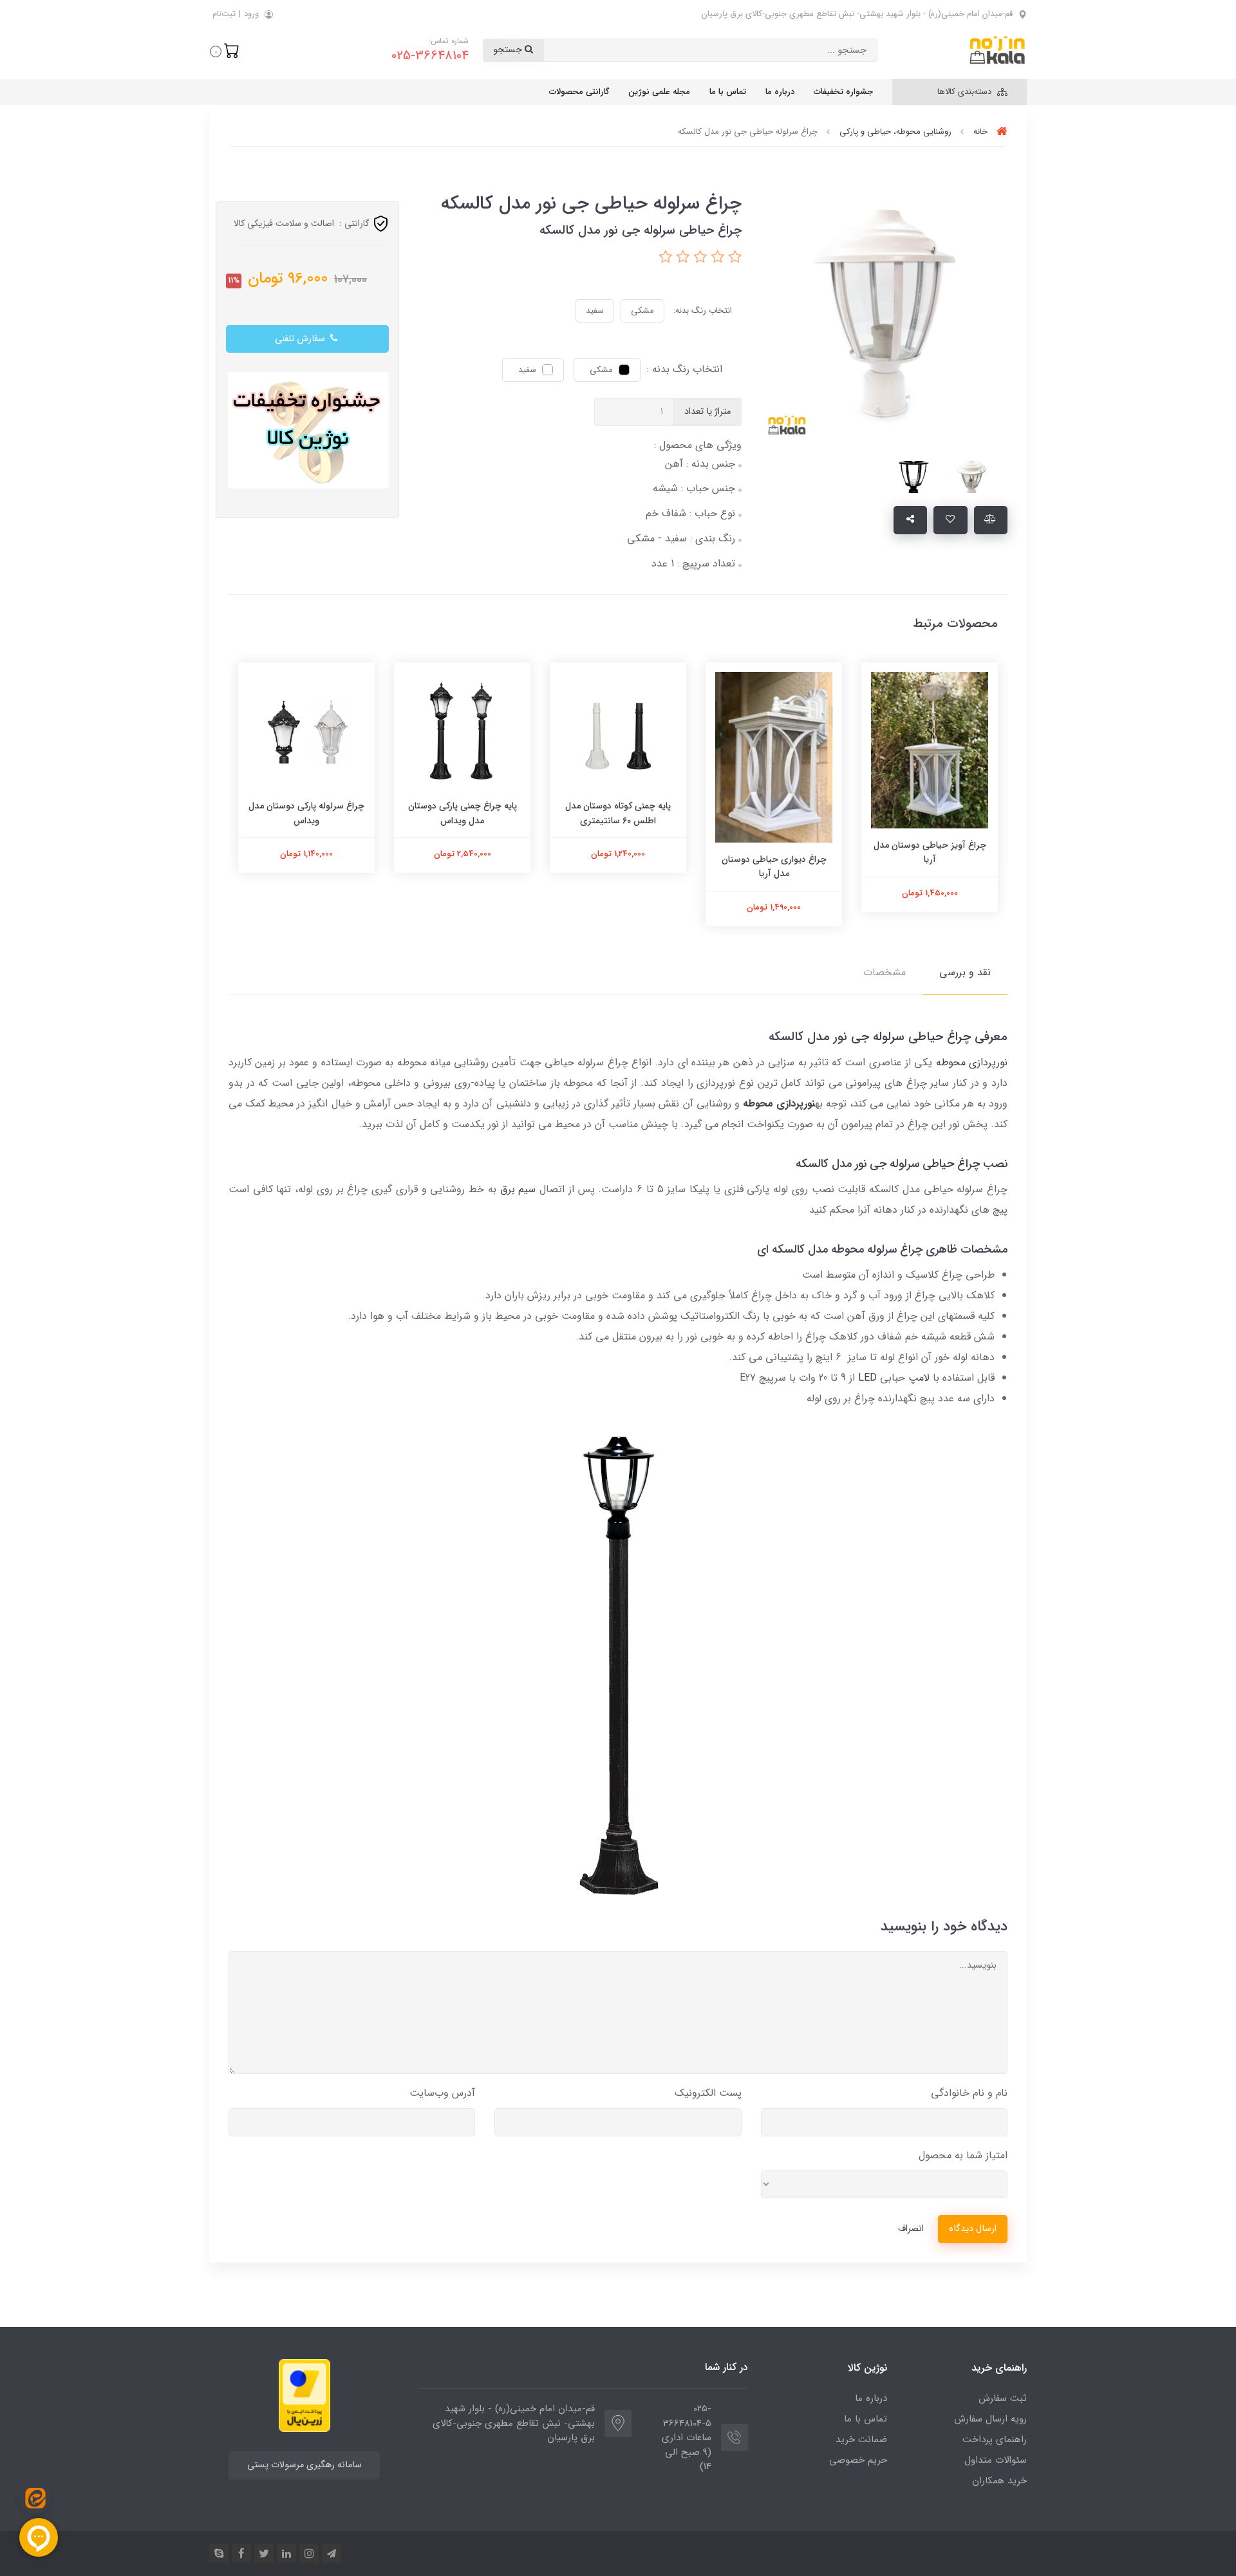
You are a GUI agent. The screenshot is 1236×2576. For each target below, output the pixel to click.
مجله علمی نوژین (659, 92)
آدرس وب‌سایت (442, 2093)
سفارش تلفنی (301, 339)
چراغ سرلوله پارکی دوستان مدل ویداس (306, 813)
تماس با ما (728, 92)
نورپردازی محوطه (972, 1062)
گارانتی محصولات (579, 92)
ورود (251, 14)
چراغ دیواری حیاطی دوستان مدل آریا (774, 866)
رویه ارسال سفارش (990, 2419)
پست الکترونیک (708, 2093)
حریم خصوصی (858, 2460)
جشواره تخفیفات (843, 92)
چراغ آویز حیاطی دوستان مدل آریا (930, 852)
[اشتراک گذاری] (911, 520)
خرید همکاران (999, 2481)
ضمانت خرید (861, 2440)
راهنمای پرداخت (995, 2440)
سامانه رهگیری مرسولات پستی (304, 2465)
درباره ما (780, 92)
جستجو (509, 50)
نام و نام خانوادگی (969, 2093)
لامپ (919, 1378)
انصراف (911, 2229)
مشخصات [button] (885, 972)
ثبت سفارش (1003, 2398)
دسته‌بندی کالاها (966, 92)
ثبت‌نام (224, 14)
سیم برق (518, 1189)
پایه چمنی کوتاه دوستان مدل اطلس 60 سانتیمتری (618, 813)
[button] (225, 50)
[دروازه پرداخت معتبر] (304, 2395)
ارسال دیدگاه (973, 2229)
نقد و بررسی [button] (965, 972)
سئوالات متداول (996, 2460)
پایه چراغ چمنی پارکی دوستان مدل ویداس (463, 813)
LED (867, 1378)
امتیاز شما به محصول (963, 2155)
